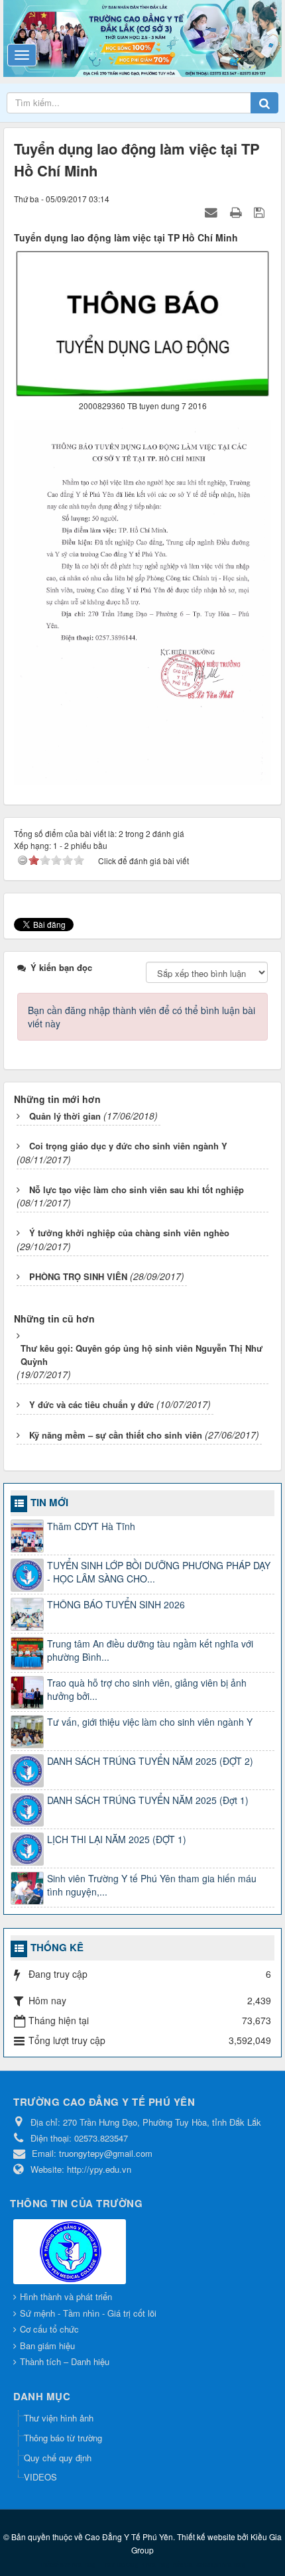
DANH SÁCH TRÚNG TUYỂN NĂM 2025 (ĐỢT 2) (150, 1761)
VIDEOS (40, 2477)
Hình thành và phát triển (66, 2296)
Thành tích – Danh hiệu (65, 2361)
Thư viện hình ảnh (59, 2418)
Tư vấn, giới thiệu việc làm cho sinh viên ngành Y (150, 1722)
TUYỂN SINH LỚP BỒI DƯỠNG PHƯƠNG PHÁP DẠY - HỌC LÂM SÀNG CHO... (159, 1572)
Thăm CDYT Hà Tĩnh (91, 1526)
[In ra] (237, 212)
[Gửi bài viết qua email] (213, 212)
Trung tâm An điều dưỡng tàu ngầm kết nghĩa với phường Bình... (150, 1650)
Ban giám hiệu (47, 2346)
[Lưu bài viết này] (261, 212)
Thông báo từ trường (63, 2438)
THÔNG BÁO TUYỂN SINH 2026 (116, 1604)
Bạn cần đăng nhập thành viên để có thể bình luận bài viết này (142, 1017)
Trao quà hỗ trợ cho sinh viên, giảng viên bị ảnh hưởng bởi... (147, 1689)
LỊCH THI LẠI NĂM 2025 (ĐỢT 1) (117, 1839)
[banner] (142, 37)
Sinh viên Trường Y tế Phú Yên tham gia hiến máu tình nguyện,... (152, 1885)
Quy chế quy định (58, 2458)
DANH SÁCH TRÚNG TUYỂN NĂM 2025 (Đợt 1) (148, 1800)
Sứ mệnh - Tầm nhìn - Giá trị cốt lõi (88, 2313)
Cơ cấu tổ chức (49, 2329)
